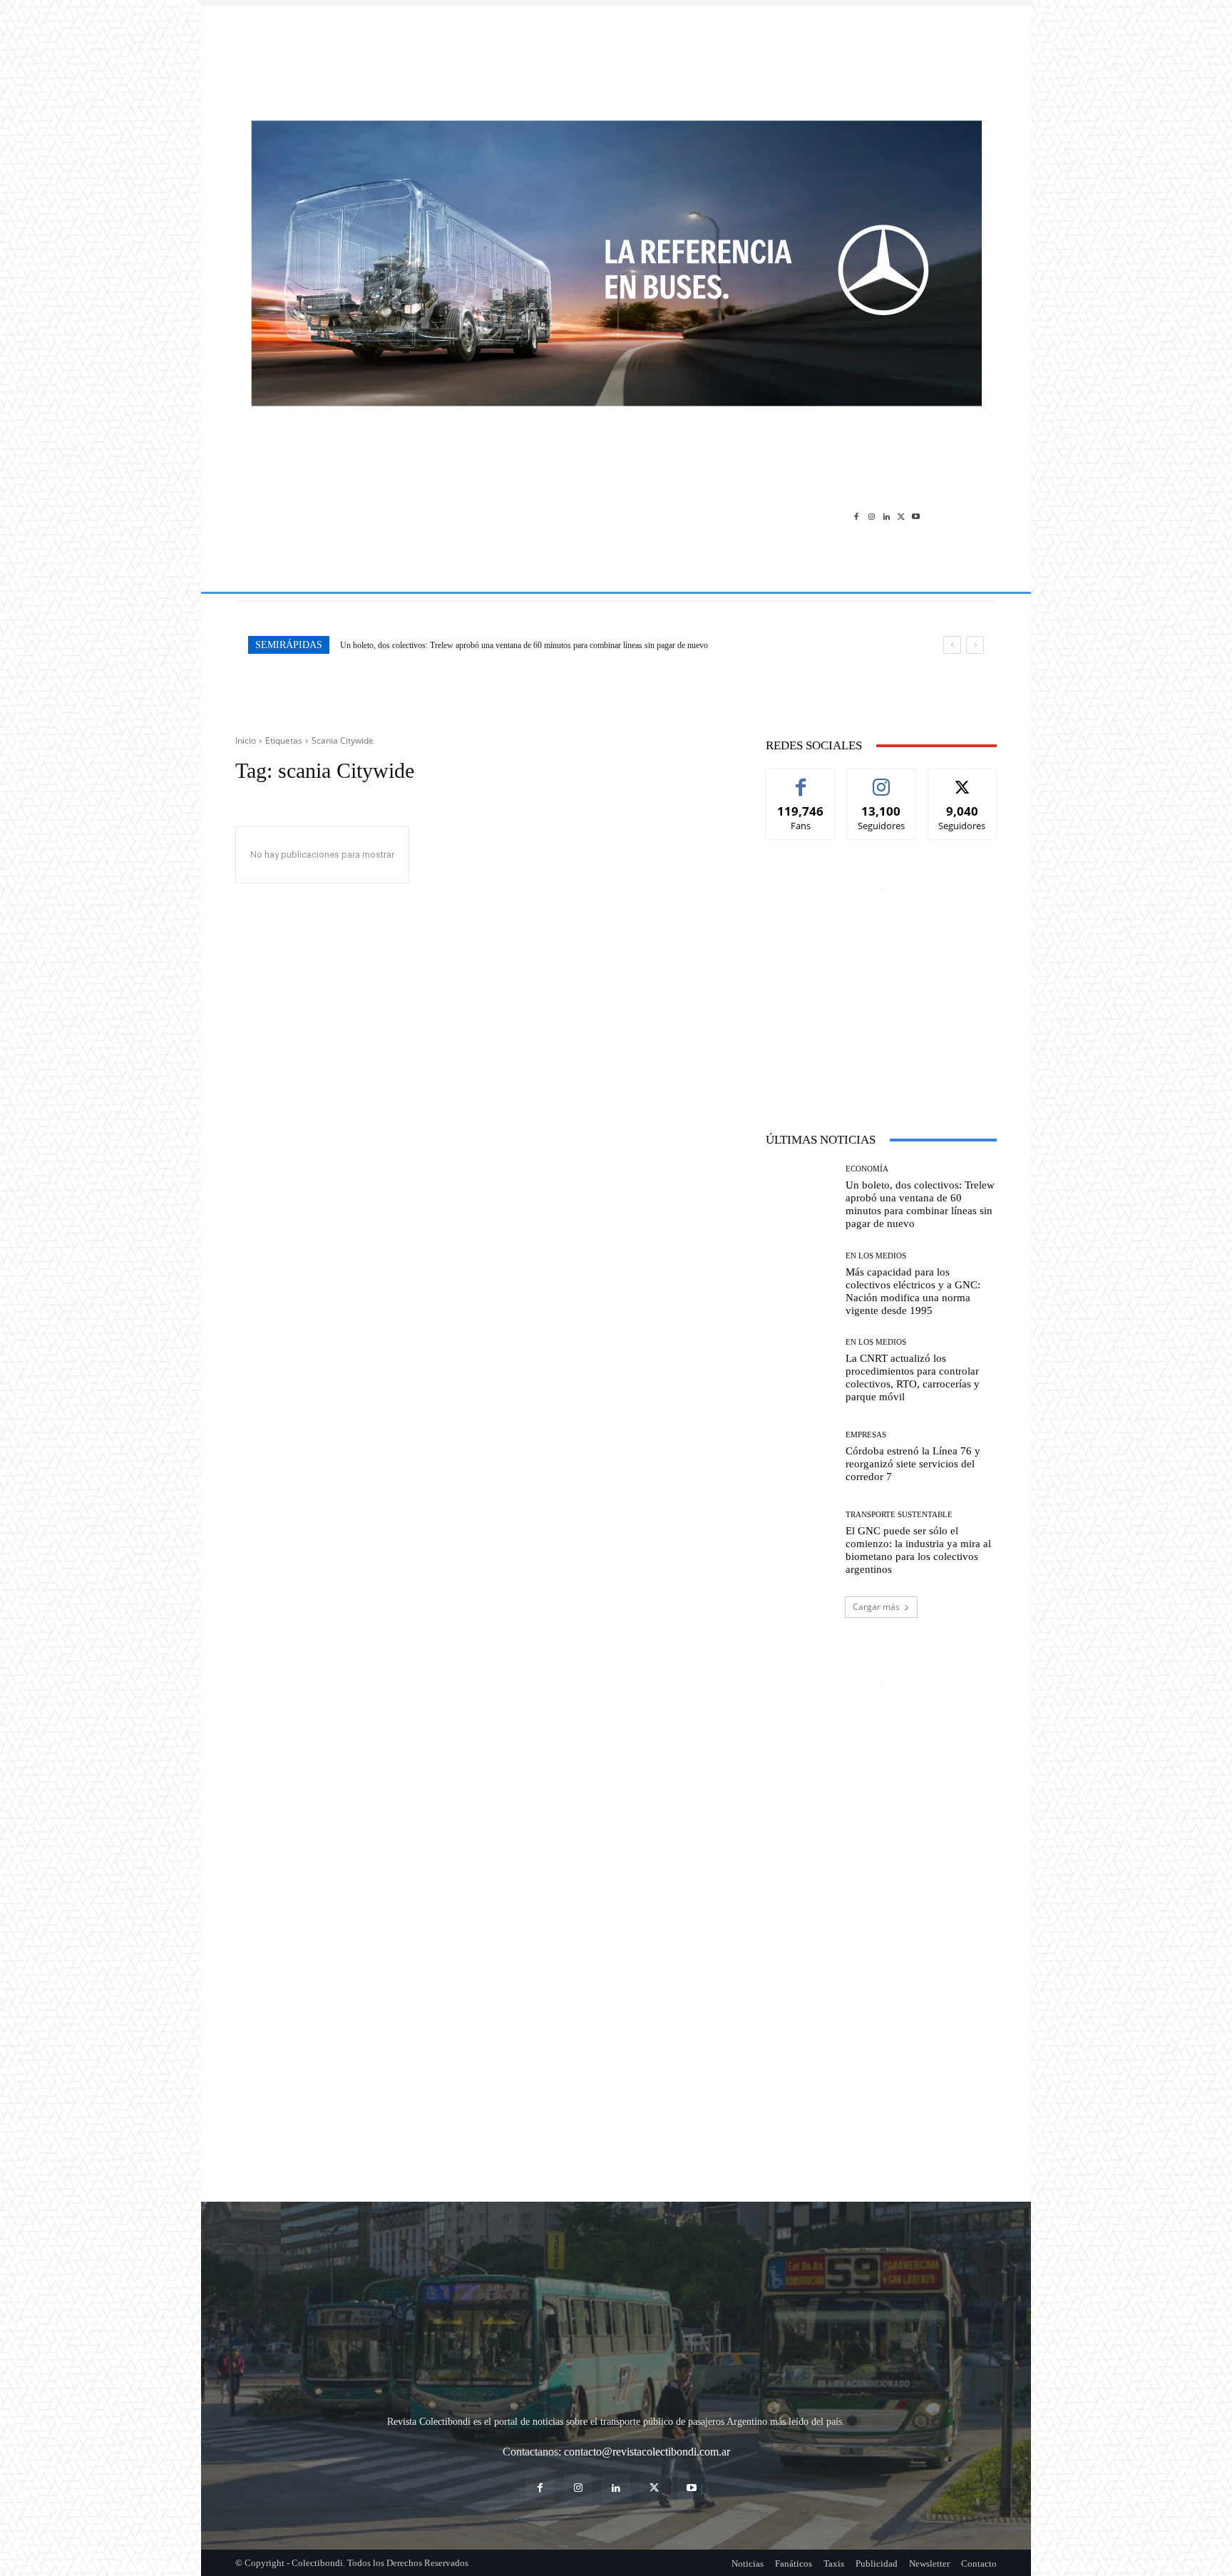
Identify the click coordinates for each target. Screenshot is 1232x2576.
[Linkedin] (887, 516)
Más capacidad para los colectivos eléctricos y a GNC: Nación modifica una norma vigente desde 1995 (513, 645)
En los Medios (876, 1256)
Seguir (882, 780)
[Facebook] (857, 516)
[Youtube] (916, 516)
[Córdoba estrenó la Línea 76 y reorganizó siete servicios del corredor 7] (800, 1457)
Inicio (246, 740)
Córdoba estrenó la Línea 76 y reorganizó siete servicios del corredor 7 (913, 1464)
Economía (867, 1169)
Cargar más (876, 1607)
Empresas (866, 1435)
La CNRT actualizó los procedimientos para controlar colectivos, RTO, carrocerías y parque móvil (913, 1377)
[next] (975, 645)
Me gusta (801, 780)
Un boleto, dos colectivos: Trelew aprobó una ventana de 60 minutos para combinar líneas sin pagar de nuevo (920, 1204)
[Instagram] (872, 516)
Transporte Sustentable (899, 1515)
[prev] (952, 645)
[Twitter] (901, 516)
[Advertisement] (616, 56)
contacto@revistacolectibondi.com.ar (647, 2452)
